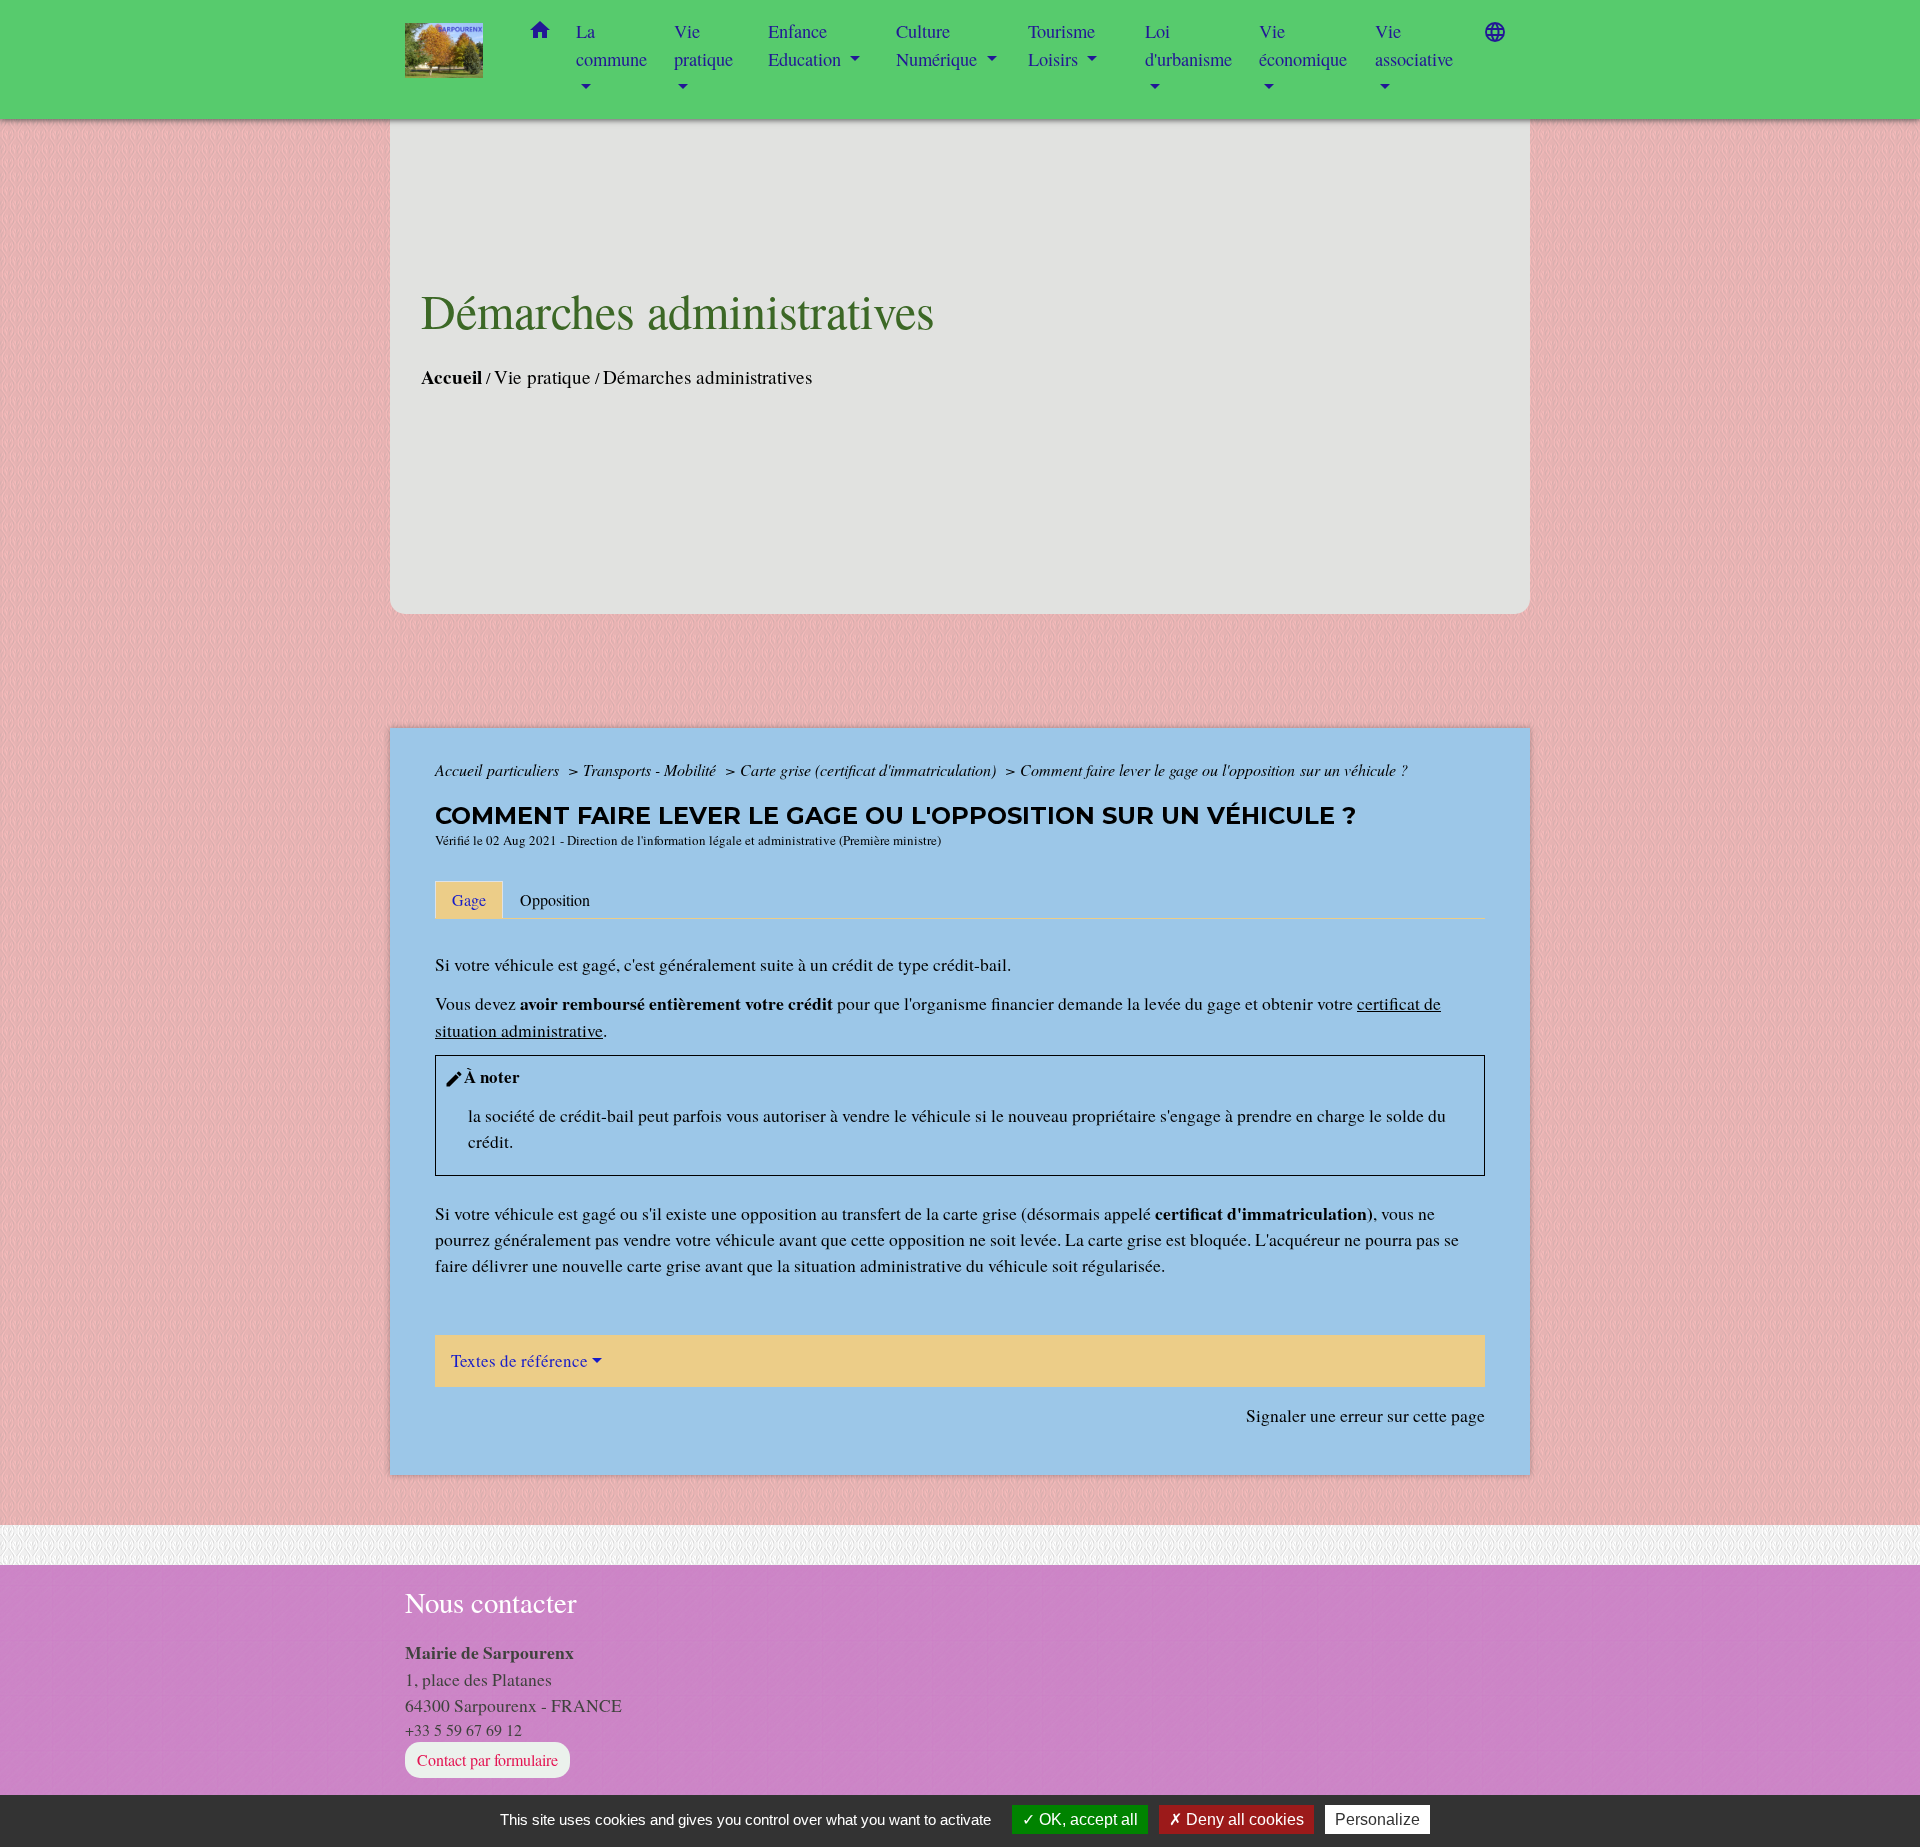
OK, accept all (1086, 1819)
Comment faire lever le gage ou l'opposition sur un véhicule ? (1214, 769)
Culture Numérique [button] (939, 45)
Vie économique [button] (1303, 45)
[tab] (469, 900)
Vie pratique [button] (703, 45)
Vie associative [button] (1414, 45)
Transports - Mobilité (651, 769)
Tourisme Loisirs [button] (1061, 45)
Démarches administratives (707, 376)
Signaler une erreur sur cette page (1365, 1415)
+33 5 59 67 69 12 (463, 1729)
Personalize (1377, 1819)
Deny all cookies (1243, 1819)
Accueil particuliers (499, 769)
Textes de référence (519, 1360)
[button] (540, 34)
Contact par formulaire (487, 1759)
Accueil (451, 377)
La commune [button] (611, 45)
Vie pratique (542, 376)
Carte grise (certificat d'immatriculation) (870, 769)
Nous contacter (491, 1602)
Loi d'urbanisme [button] (1188, 45)
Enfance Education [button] (807, 45)
